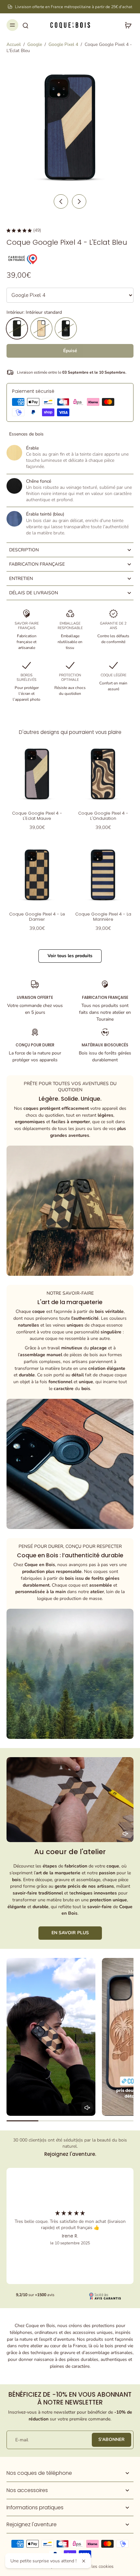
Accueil (14, 44)
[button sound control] (125, 1834)
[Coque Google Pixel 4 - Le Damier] (37, 875)
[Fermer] (84, 2561)
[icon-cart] (126, 25)
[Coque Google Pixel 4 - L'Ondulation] (103, 774)
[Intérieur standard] (17, 328)
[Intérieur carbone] (66, 328)
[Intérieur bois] (41, 328)
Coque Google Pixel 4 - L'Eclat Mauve (37, 816)
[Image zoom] (70, 127)
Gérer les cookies (96, 2566)
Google (35, 44)
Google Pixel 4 (63, 44)
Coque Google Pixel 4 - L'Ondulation (103, 816)
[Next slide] (79, 201)
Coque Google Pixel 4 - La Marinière (103, 917)
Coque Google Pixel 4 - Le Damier (37, 917)
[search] (25, 25)
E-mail (22, 2440)
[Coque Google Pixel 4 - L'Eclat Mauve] (37, 774)
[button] (70, 351)
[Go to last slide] (61, 201)
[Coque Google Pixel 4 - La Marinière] (103, 875)
